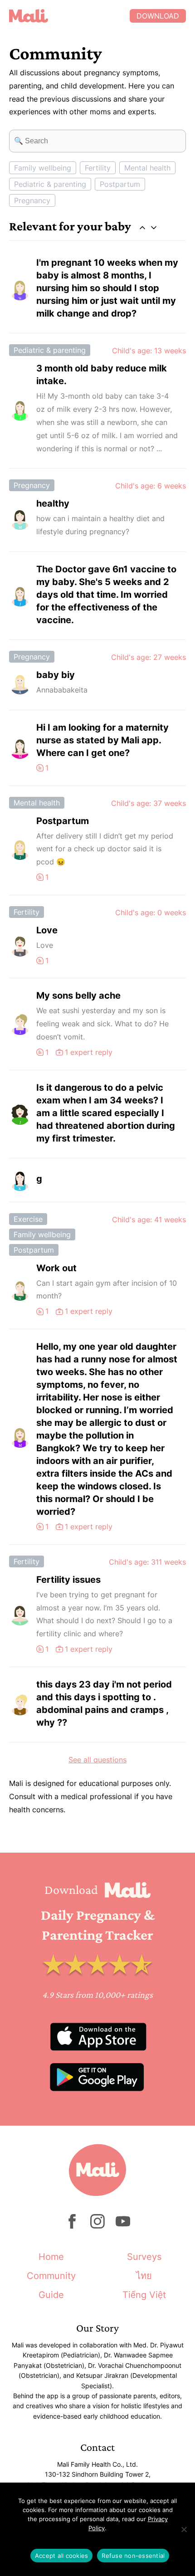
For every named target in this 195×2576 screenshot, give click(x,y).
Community (51, 2276)
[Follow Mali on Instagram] (97, 2226)
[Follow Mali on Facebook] (72, 2226)
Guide (51, 2295)
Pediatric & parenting (50, 184)
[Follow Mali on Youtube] (123, 2226)
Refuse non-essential (133, 2556)
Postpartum (120, 184)
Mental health (147, 168)
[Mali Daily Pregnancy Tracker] (69, 16)
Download (158, 16)
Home (51, 2257)
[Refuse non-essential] (184, 2529)
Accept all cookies (62, 2556)
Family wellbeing (43, 168)
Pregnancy (32, 200)
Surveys (144, 2257)
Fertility (98, 168)
